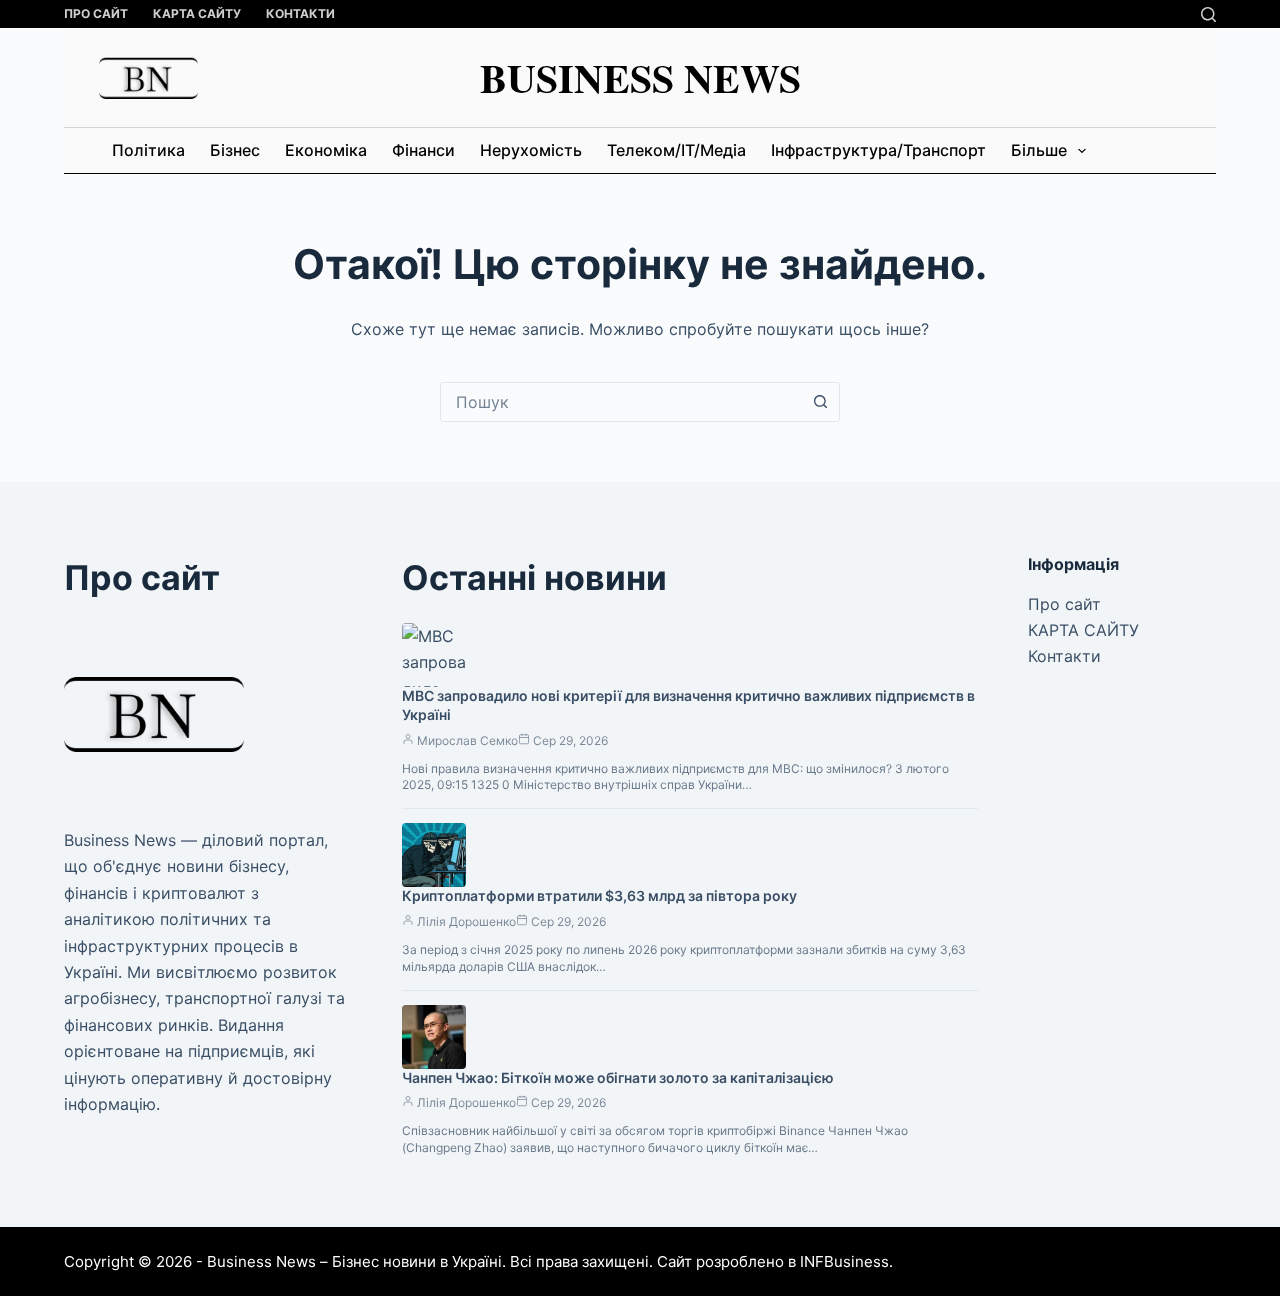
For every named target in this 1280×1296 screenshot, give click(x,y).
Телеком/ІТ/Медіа (676, 150)
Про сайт (96, 13)
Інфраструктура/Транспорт (878, 150)
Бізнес (235, 150)
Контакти (300, 13)
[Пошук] (1208, 14)
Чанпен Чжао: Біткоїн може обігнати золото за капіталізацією (618, 1077)
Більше (1039, 150)
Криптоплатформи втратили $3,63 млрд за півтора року (599, 895)
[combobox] (621, 402)
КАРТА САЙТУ (197, 13)
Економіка (326, 150)
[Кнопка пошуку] (820, 402)
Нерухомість (531, 150)
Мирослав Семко (467, 740)
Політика (148, 150)
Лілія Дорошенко (466, 921)
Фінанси (423, 150)
